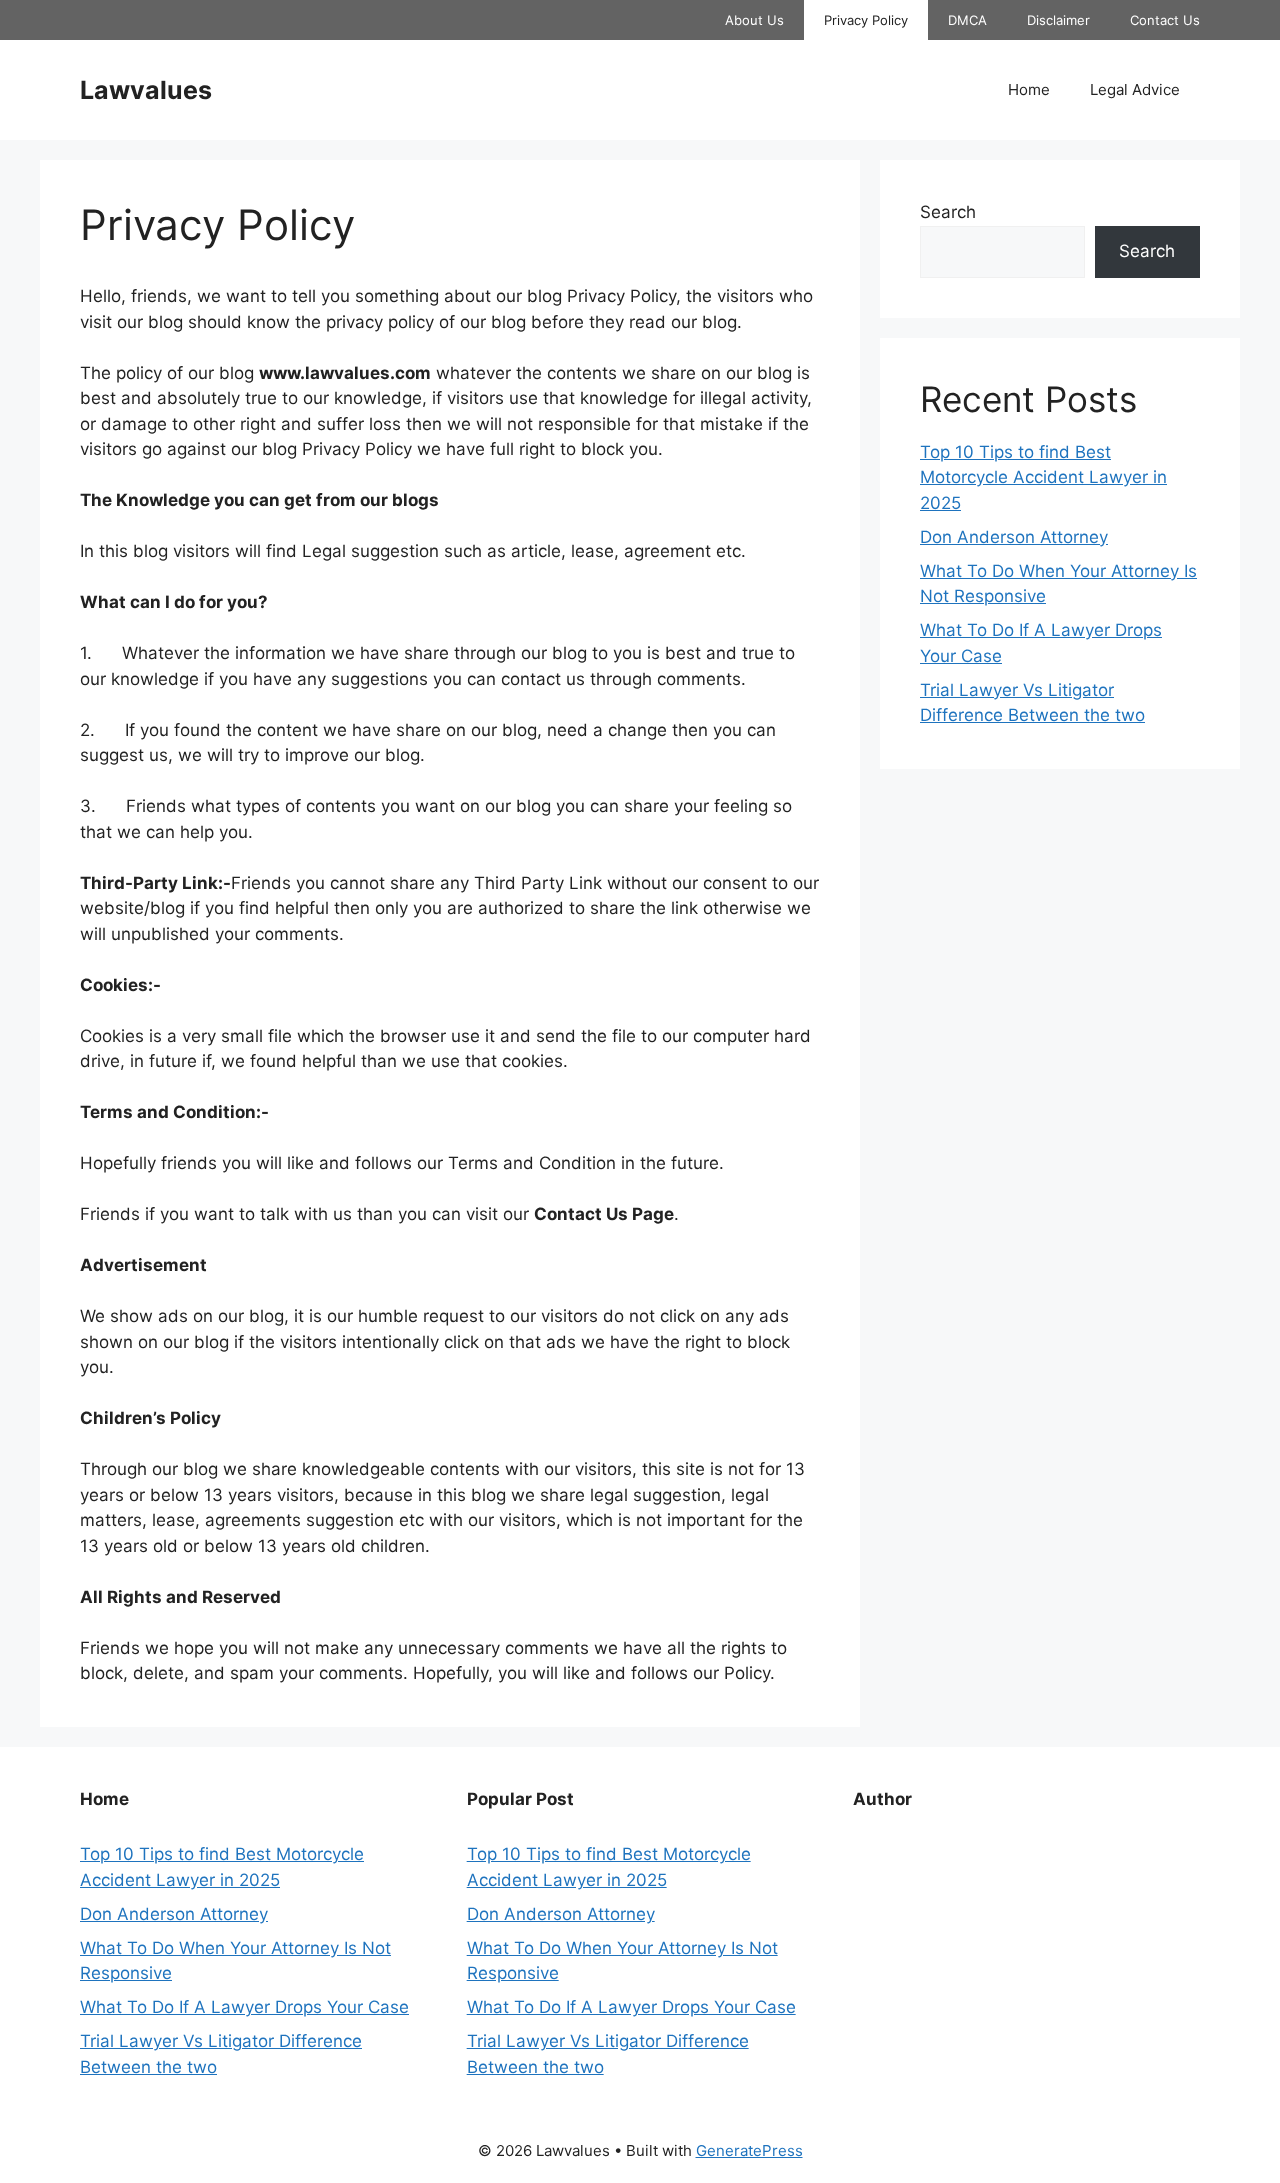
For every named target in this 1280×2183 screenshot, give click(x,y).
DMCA (967, 20)
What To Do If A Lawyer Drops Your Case (244, 2007)
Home (1029, 89)
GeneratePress (749, 2150)
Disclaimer (1058, 20)
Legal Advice (1135, 89)
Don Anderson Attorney (1014, 537)
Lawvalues (146, 90)
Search (948, 212)
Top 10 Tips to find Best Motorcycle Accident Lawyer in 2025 (1043, 477)
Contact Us (1165, 20)
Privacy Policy (866, 20)
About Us (754, 20)
